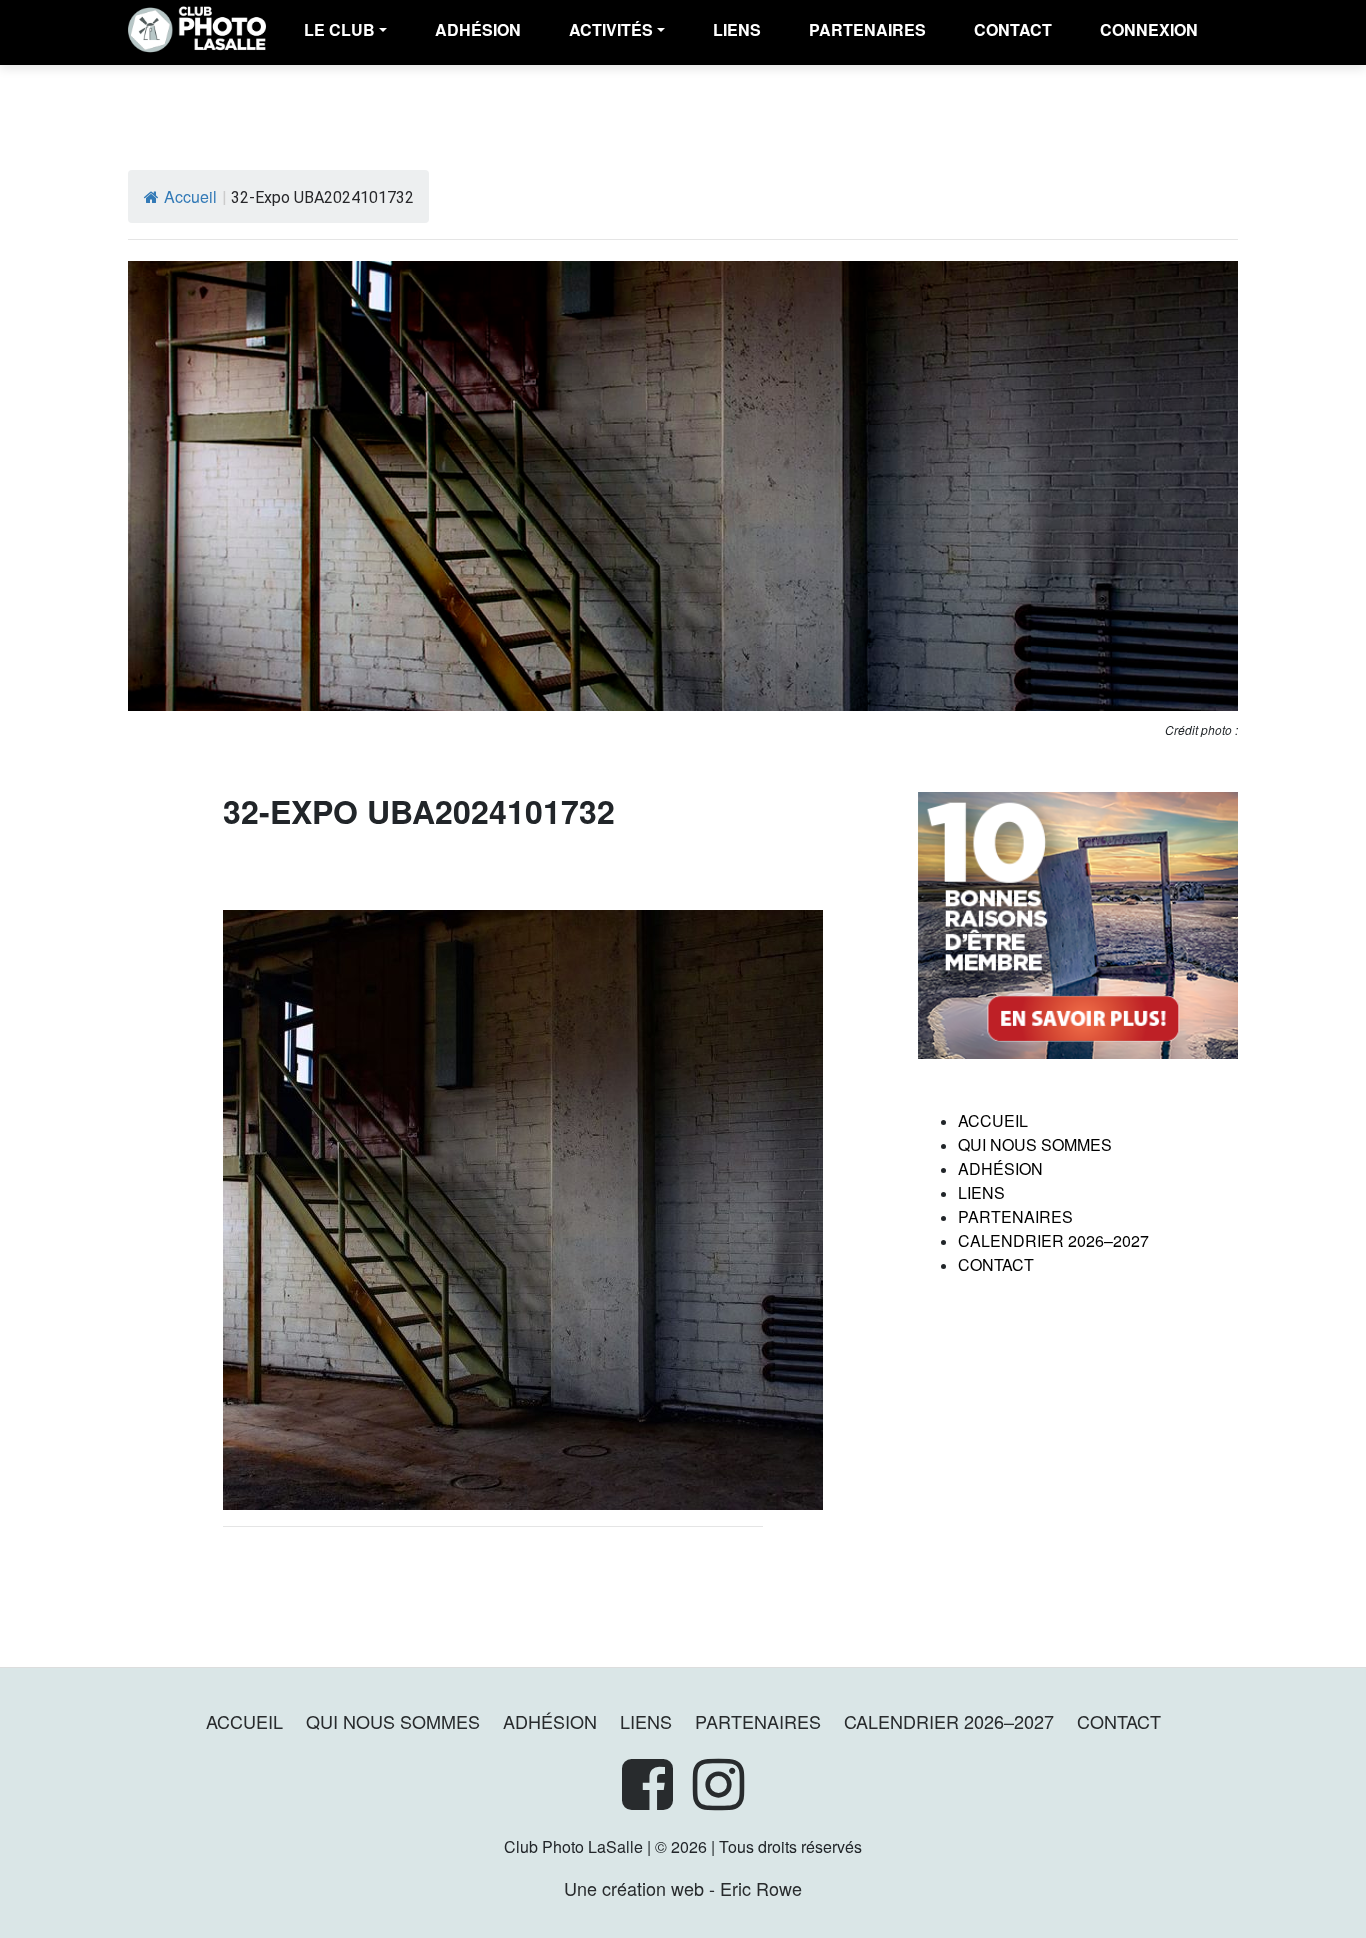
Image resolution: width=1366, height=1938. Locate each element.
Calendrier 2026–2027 (1053, 1240)
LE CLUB (339, 29)
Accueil (190, 196)
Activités (611, 29)
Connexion (1149, 29)
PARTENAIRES (867, 29)
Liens (737, 29)
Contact (1013, 29)
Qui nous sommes (1035, 1144)
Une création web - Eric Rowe (683, 1888)
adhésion (478, 29)
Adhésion (1000, 1168)
